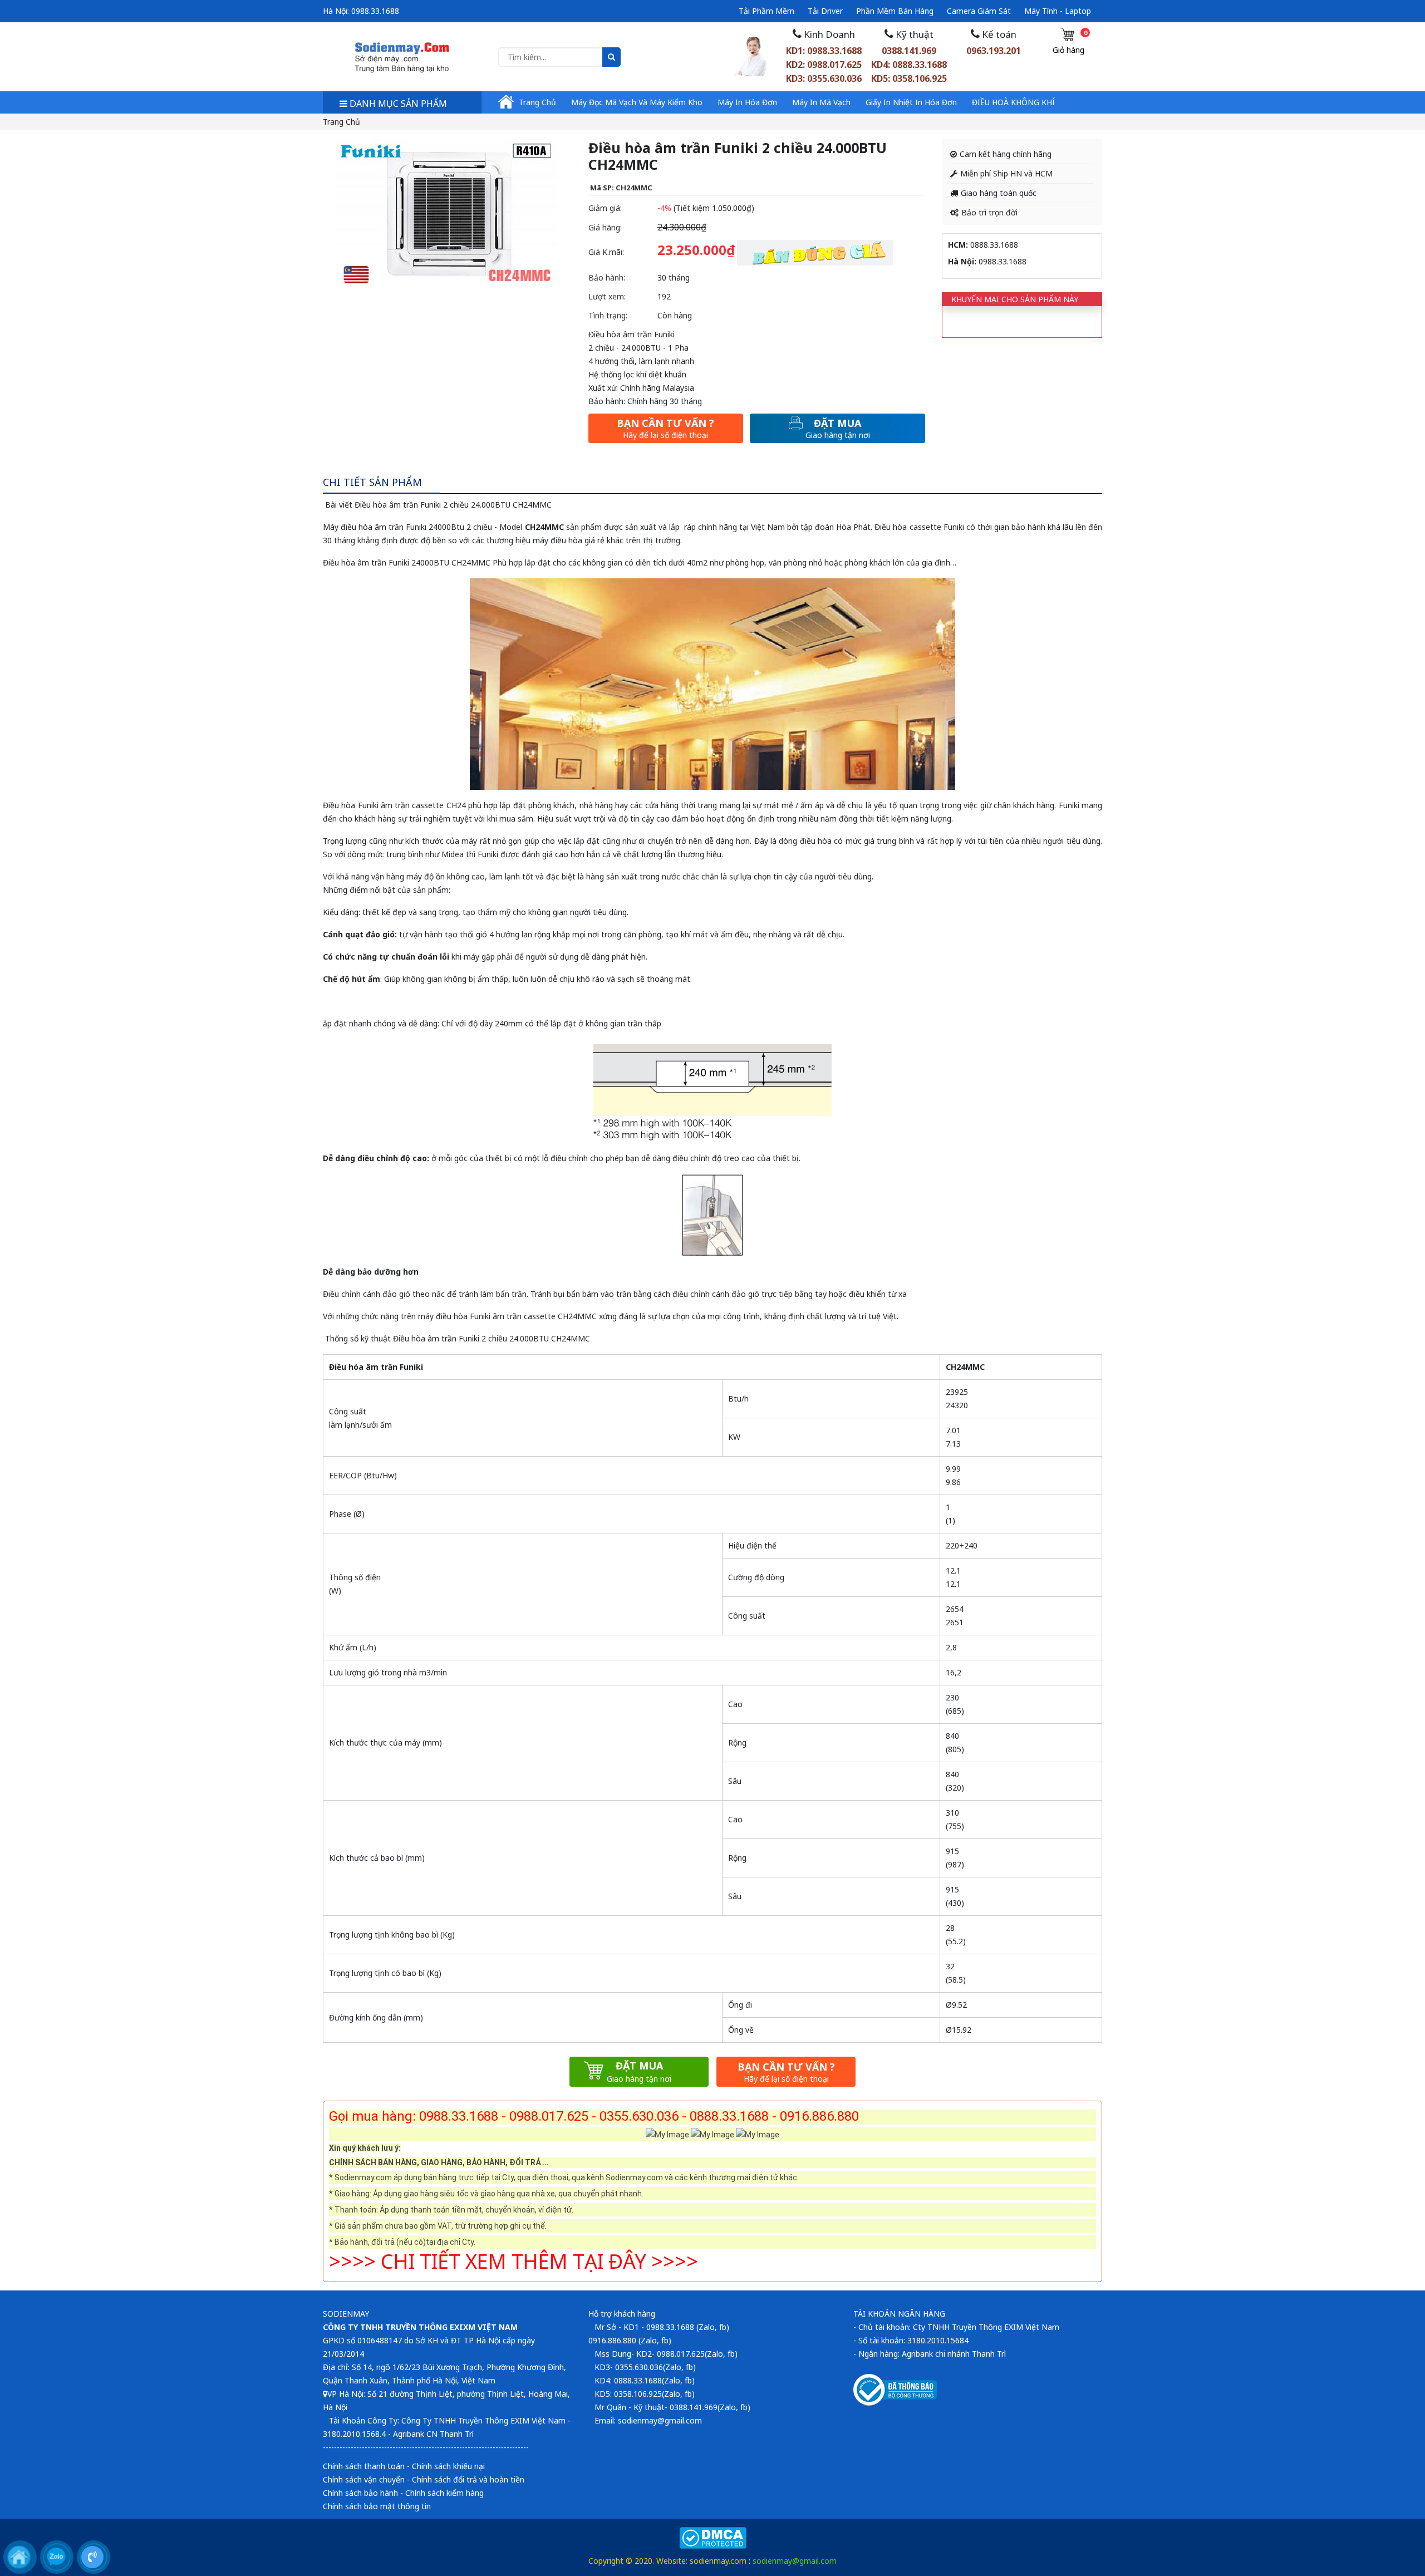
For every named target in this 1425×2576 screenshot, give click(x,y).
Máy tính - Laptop (1058, 11)
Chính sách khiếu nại (448, 2466)
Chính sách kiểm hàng (444, 2493)
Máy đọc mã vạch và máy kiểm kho (637, 102)
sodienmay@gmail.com (795, 2561)
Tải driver (825, 11)
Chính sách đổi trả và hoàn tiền (468, 2479)
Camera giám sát (979, 11)
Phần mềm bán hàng (895, 11)
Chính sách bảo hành (360, 2493)
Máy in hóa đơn (747, 102)
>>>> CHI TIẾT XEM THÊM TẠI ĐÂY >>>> (514, 2261)
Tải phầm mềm (766, 11)
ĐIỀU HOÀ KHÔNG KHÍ (1013, 102)
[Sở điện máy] (402, 56)
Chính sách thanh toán (364, 2466)
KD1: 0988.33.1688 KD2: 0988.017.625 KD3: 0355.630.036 (824, 65)
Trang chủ (537, 102)
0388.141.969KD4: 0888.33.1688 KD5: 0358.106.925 (909, 65)
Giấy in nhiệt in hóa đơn (911, 102)
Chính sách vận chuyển (364, 2479)
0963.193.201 (994, 51)
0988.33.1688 (375, 11)
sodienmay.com (718, 2561)
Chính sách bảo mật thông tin (377, 2506)
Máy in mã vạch (821, 102)
